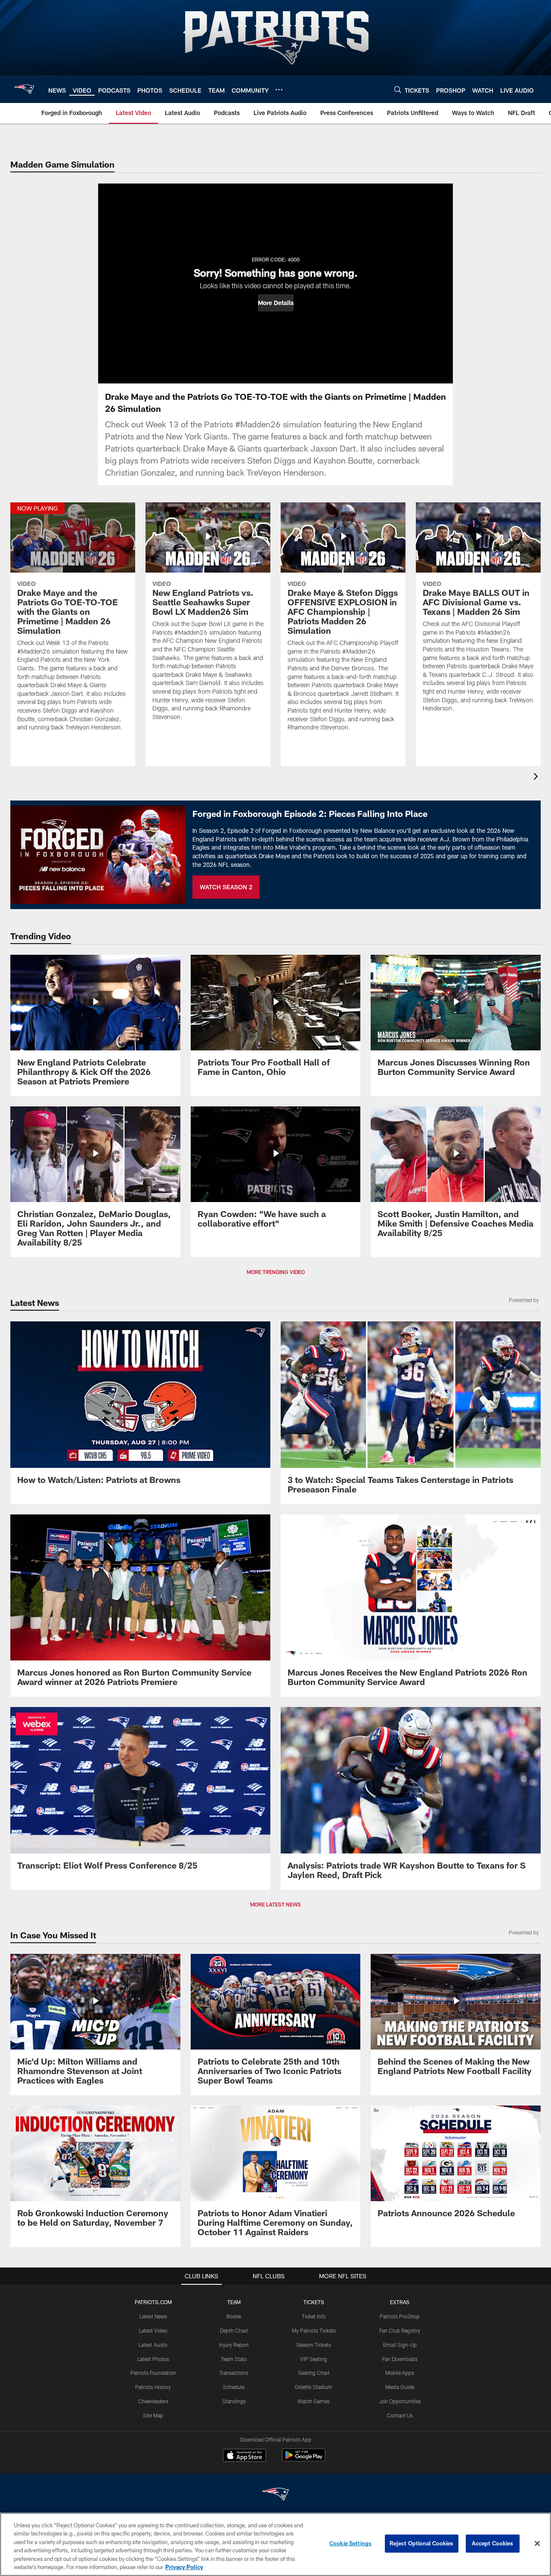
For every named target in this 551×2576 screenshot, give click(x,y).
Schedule (234, 2387)
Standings (234, 2401)
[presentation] (537, 777)
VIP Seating (314, 2359)
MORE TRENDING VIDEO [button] (276, 1272)
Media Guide (400, 2387)
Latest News (153, 2316)
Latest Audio (153, 2345)
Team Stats (234, 2359)
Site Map (153, 2415)
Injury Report (234, 2345)
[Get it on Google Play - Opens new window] (304, 2459)
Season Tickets (314, 2345)
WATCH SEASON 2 (226, 887)
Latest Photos (153, 2359)
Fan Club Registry (400, 2330)
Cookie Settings (350, 2543)
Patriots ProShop (400, 2316)
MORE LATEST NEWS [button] (275, 1904)
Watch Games (314, 2401)
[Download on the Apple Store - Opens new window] (245, 2456)
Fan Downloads (400, 2359)
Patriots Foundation (153, 2373)
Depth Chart (234, 2330)
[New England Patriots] (275, 2495)
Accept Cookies (493, 2543)
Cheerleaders (153, 2401)
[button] (276, 303)
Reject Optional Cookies (422, 2543)
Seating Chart (314, 2373)
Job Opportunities (400, 2401)
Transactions (234, 2373)
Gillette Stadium (314, 2387)
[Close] (537, 2544)
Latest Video (153, 2330)
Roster (234, 2316)
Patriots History (153, 2387)
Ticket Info (314, 2316)
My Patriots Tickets (314, 2330)
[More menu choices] (279, 90)
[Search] (398, 89)
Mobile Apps (400, 2373)
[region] (275, 2544)
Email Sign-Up (400, 2345)
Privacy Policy (184, 2567)
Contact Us (400, 2415)
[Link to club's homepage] (24, 89)
